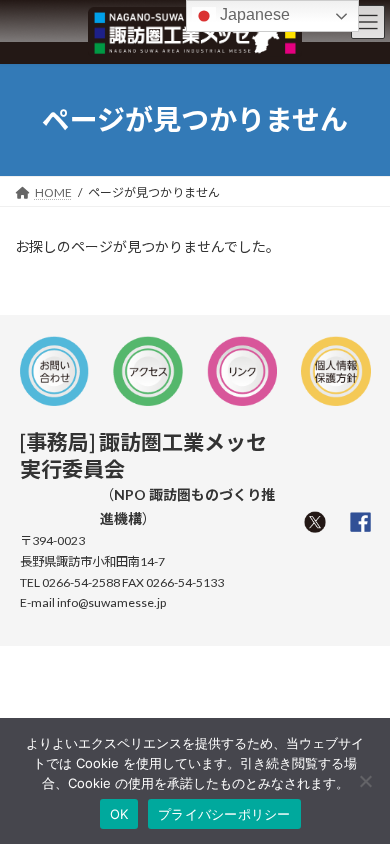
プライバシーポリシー (224, 814)
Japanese (253, 14)
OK (119, 814)
